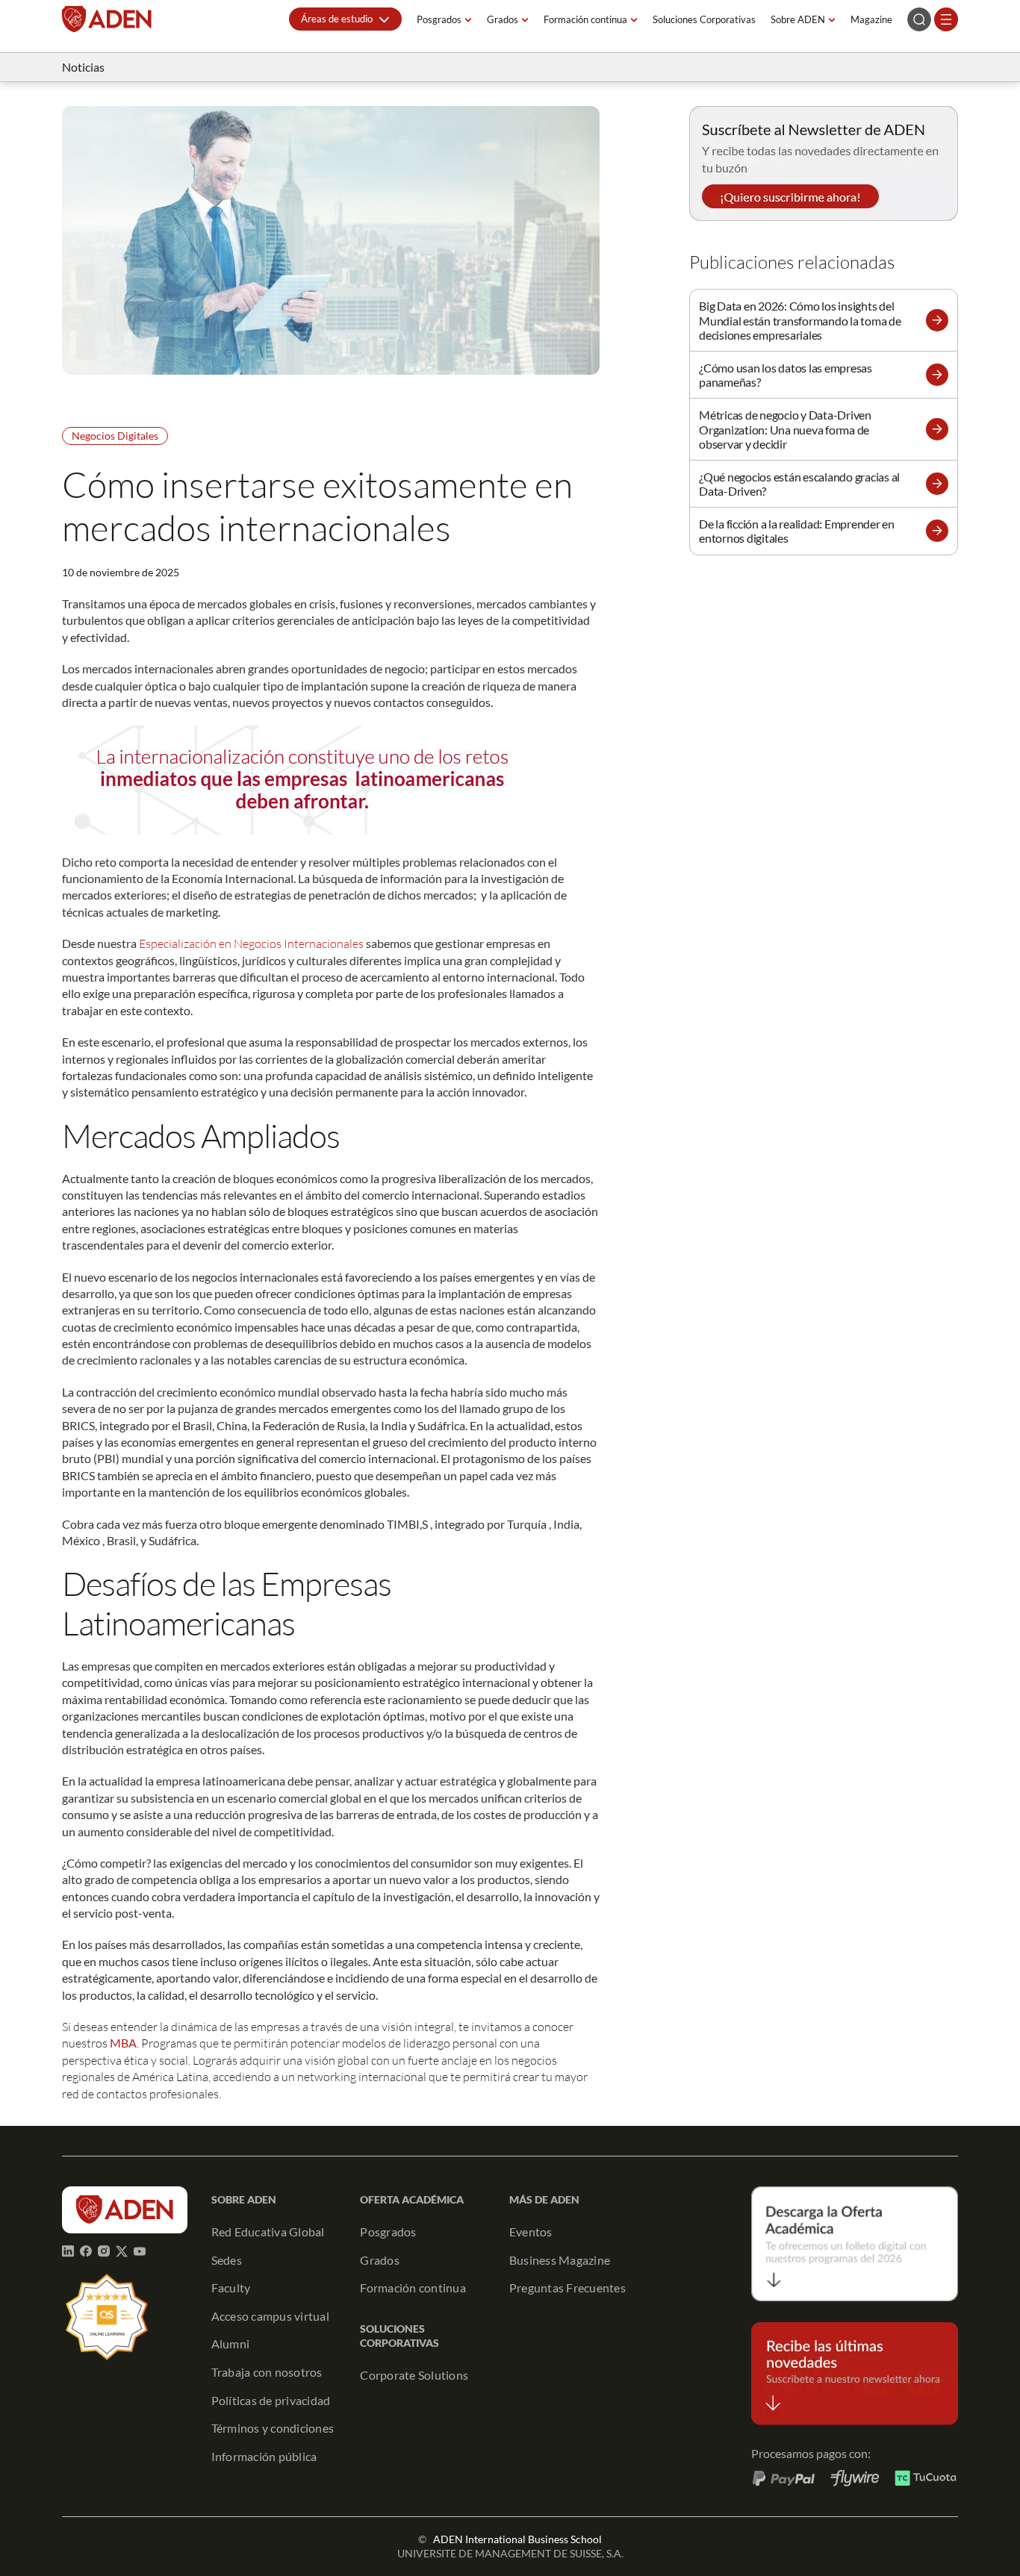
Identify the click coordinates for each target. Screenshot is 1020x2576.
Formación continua (585, 19)
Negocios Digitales (115, 436)
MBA (123, 2043)
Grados (503, 19)
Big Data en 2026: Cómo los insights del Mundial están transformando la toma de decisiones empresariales (800, 320)
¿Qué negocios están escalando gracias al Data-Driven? (799, 484)
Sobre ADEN (798, 19)
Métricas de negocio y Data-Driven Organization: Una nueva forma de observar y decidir (785, 429)
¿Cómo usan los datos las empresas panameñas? (786, 375)
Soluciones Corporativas (704, 19)
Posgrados (439, 19)
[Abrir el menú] (946, 19)
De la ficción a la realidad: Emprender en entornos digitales (797, 531)
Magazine (871, 19)
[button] (345, 19)
